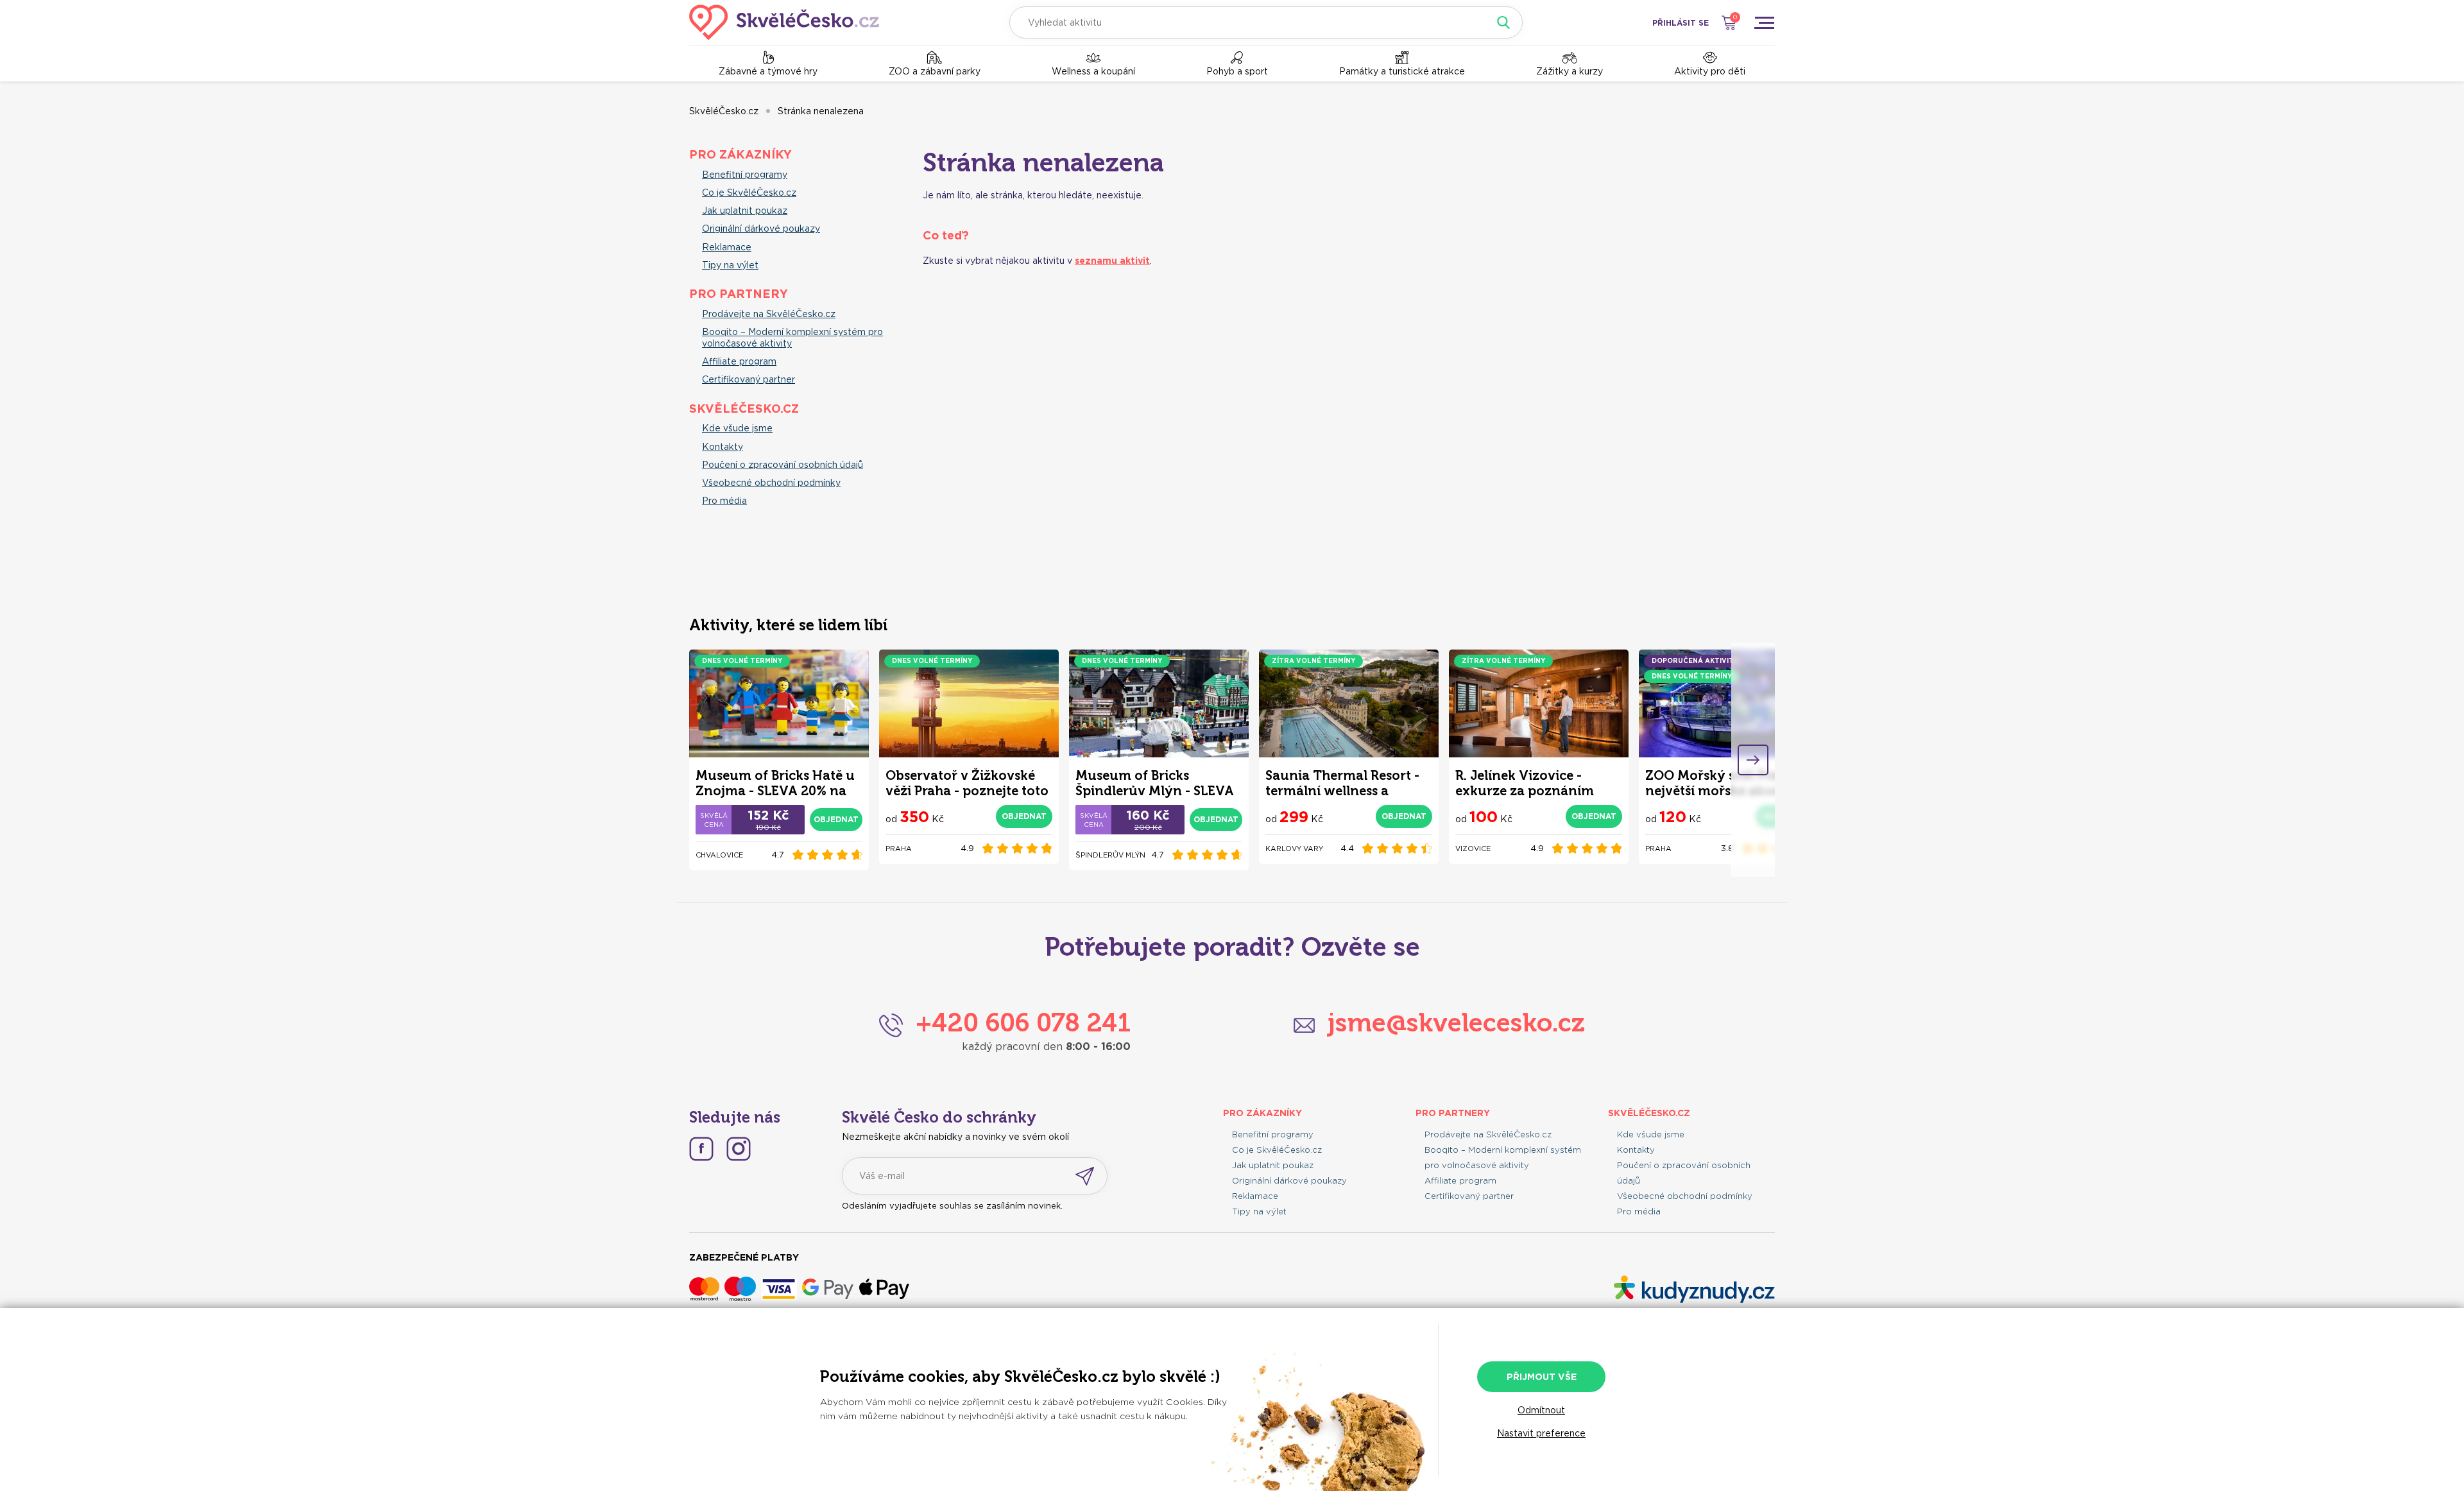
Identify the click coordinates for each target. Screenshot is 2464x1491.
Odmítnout (1541, 1410)
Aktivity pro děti (1710, 71)
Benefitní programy (745, 175)
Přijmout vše (1542, 1377)
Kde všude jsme (737, 428)
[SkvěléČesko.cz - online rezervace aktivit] (784, 22)
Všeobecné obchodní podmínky (771, 483)
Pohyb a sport (1237, 71)
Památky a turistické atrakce (1402, 71)
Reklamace (727, 247)
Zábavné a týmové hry (768, 71)
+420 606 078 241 (1023, 1022)
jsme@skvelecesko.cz (1456, 1022)
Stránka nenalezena (821, 111)
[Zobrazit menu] (1764, 22)
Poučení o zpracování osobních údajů (783, 465)
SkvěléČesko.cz (724, 111)
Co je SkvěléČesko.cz (749, 193)
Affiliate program (739, 361)
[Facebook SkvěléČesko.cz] (701, 1149)
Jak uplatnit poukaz (745, 211)
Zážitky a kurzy (1570, 71)
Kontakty (723, 447)
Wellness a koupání (1093, 71)
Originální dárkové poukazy (761, 228)
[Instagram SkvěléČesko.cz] (739, 1149)
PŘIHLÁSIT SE (1681, 23)
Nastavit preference (1541, 1433)
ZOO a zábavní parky (935, 71)
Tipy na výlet (730, 265)
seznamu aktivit (1112, 261)
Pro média (724, 501)
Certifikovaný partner (749, 379)
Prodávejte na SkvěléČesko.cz (769, 314)
